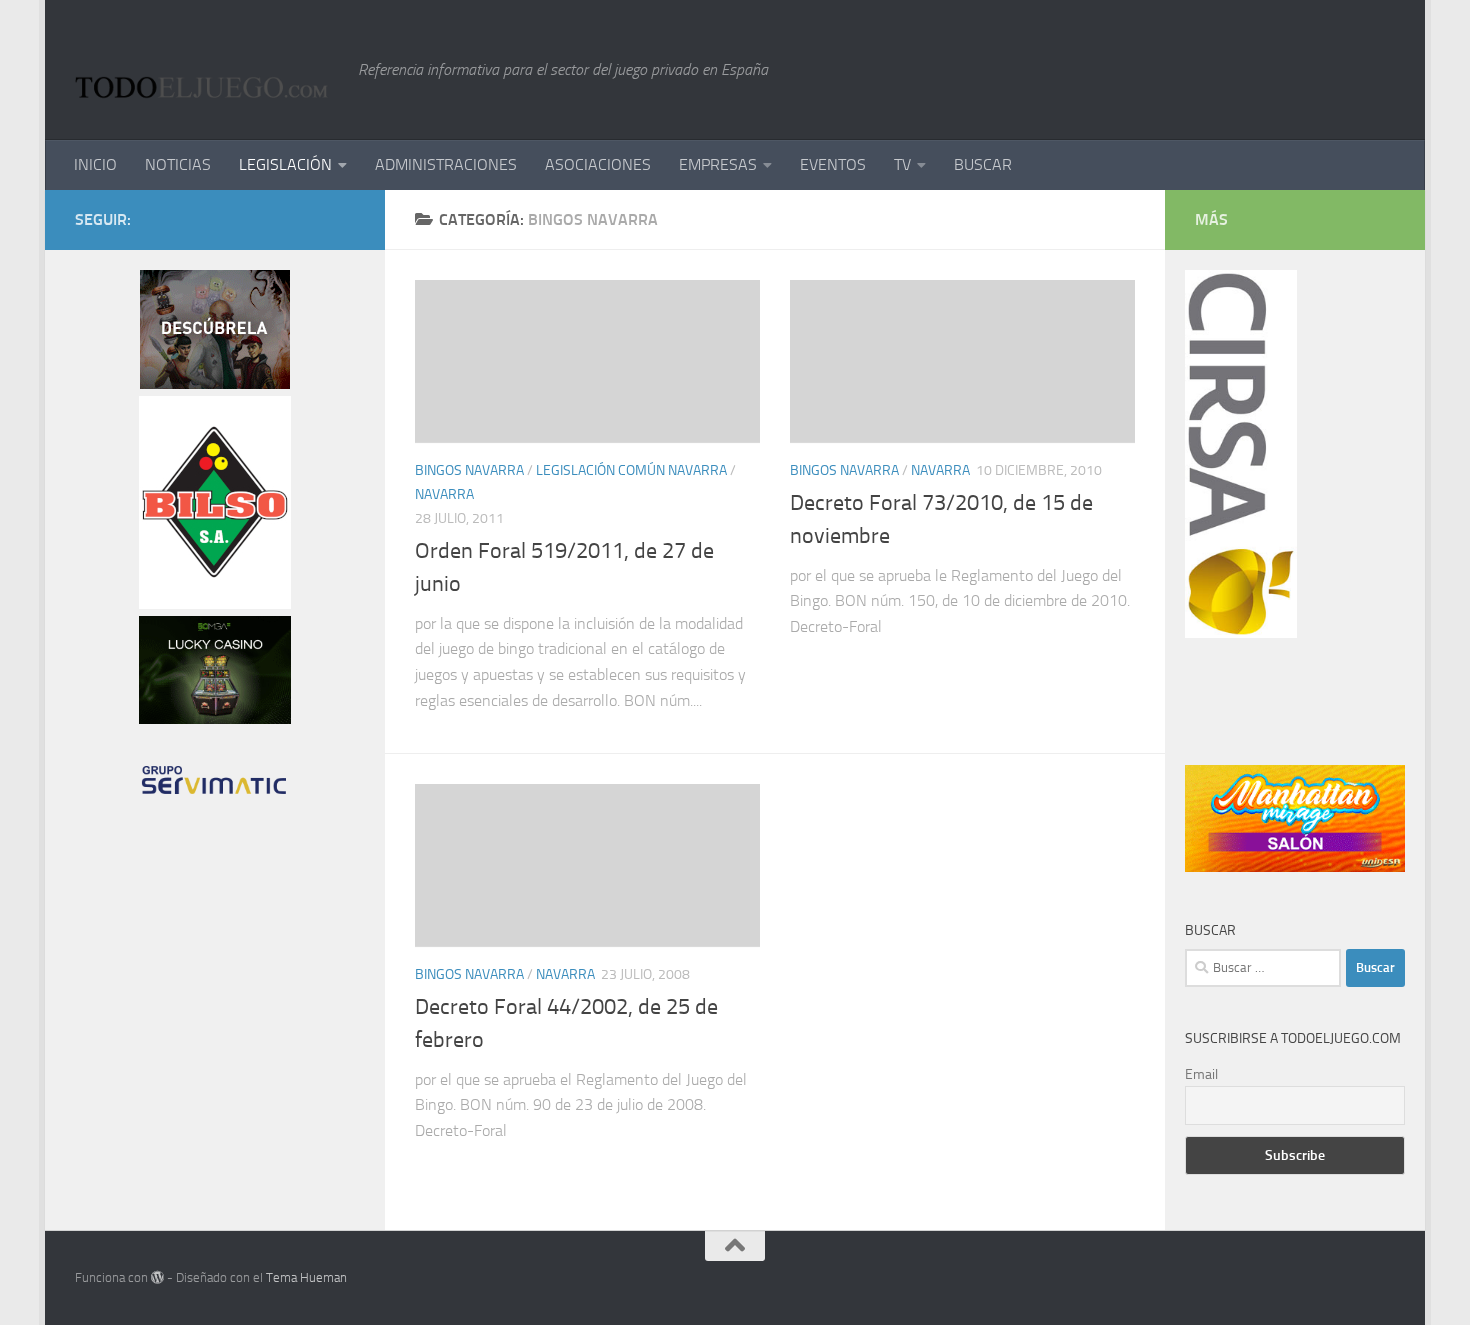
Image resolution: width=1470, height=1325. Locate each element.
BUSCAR (983, 164)
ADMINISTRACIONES (446, 164)
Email (1201, 1074)
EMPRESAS (718, 164)
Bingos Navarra (469, 470)
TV (902, 164)
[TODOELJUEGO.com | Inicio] (206, 70)
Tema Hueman (306, 1277)
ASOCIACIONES (598, 164)
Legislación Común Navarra (631, 470)
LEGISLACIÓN (285, 164)
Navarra (444, 494)
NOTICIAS (178, 164)
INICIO (95, 164)
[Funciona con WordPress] (157, 1277)
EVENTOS (833, 164)
